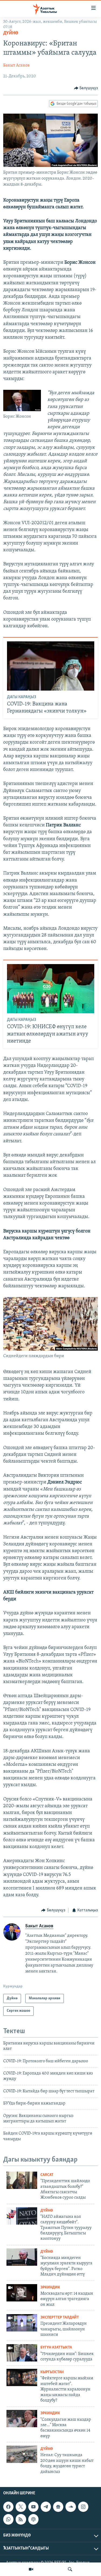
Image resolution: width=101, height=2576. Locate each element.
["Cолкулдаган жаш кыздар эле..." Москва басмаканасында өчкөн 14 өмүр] (22, 2419)
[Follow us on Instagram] (83, 2507)
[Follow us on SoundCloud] (71, 2507)
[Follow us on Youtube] (33, 2507)
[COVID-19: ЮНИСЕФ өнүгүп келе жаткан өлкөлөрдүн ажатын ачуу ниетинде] (51, 989)
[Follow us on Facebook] (8, 2507)
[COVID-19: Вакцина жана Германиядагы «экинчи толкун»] (51, 666)
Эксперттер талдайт (60, 2318)
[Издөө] (70, 2569)
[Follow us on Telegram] (46, 2507)
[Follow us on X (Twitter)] (21, 2507)
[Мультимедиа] (31, 2569)
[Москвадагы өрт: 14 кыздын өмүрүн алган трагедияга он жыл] (22, 2293)
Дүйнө (11, 33)
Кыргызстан (52, 2372)
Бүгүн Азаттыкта (56, 2348)
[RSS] (21, 2519)
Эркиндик (50, 2288)
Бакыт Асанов (16, 65)
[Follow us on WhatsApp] (8, 2519)
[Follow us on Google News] (58, 2507)
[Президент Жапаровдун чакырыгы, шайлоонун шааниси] (22, 2323)
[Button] (86, 88)
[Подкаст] (33, 2519)
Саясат (47, 2175)
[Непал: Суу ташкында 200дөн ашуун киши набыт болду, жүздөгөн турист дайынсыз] (22, 2454)
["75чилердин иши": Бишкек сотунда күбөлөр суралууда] (22, 2353)
